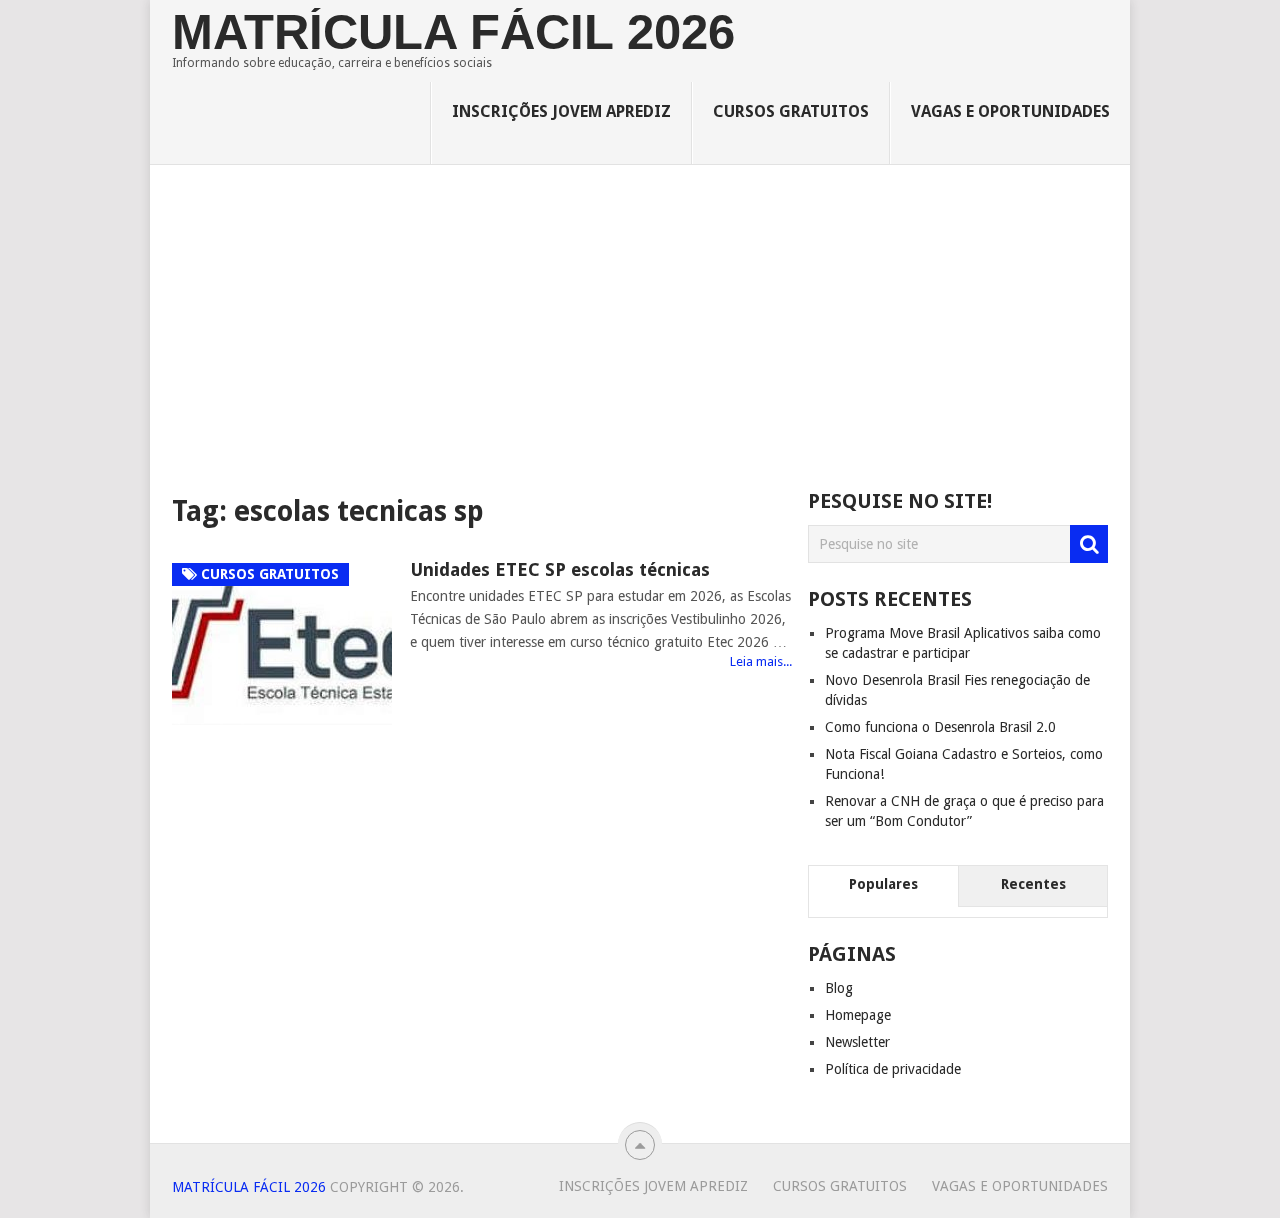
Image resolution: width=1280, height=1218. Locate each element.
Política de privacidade (893, 1069)
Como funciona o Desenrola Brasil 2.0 (940, 727)
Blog (839, 988)
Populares (883, 884)
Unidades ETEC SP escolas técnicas (560, 569)
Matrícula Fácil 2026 (453, 32)
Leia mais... (761, 661)
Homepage (858, 1015)
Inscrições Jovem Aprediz (561, 111)
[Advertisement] (640, 329)
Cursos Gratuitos (791, 111)
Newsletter (857, 1042)
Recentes (1033, 884)
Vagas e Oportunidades (1010, 111)
